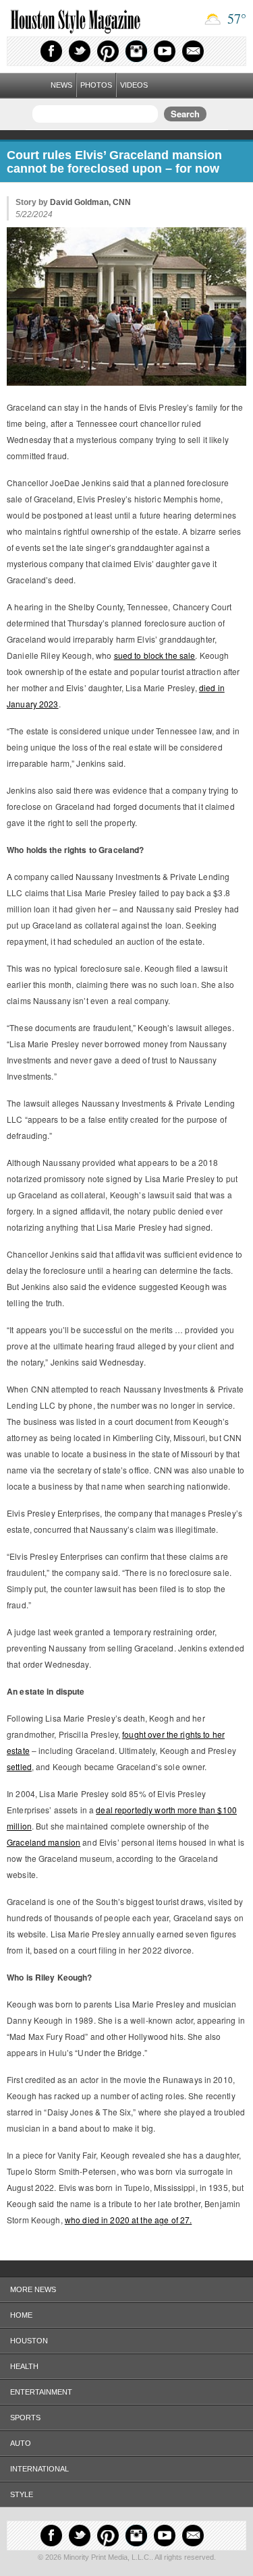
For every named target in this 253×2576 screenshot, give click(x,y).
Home (21, 2315)
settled (19, 1766)
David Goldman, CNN (90, 202)
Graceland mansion (44, 1842)
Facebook (51, 51)
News (61, 85)
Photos (96, 85)
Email (193, 51)
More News (33, 2289)
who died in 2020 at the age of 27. (128, 2220)
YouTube (165, 51)
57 (235, 19)
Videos (134, 85)
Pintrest (108, 51)
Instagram (136, 51)
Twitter (80, 51)
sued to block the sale (155, 655)
